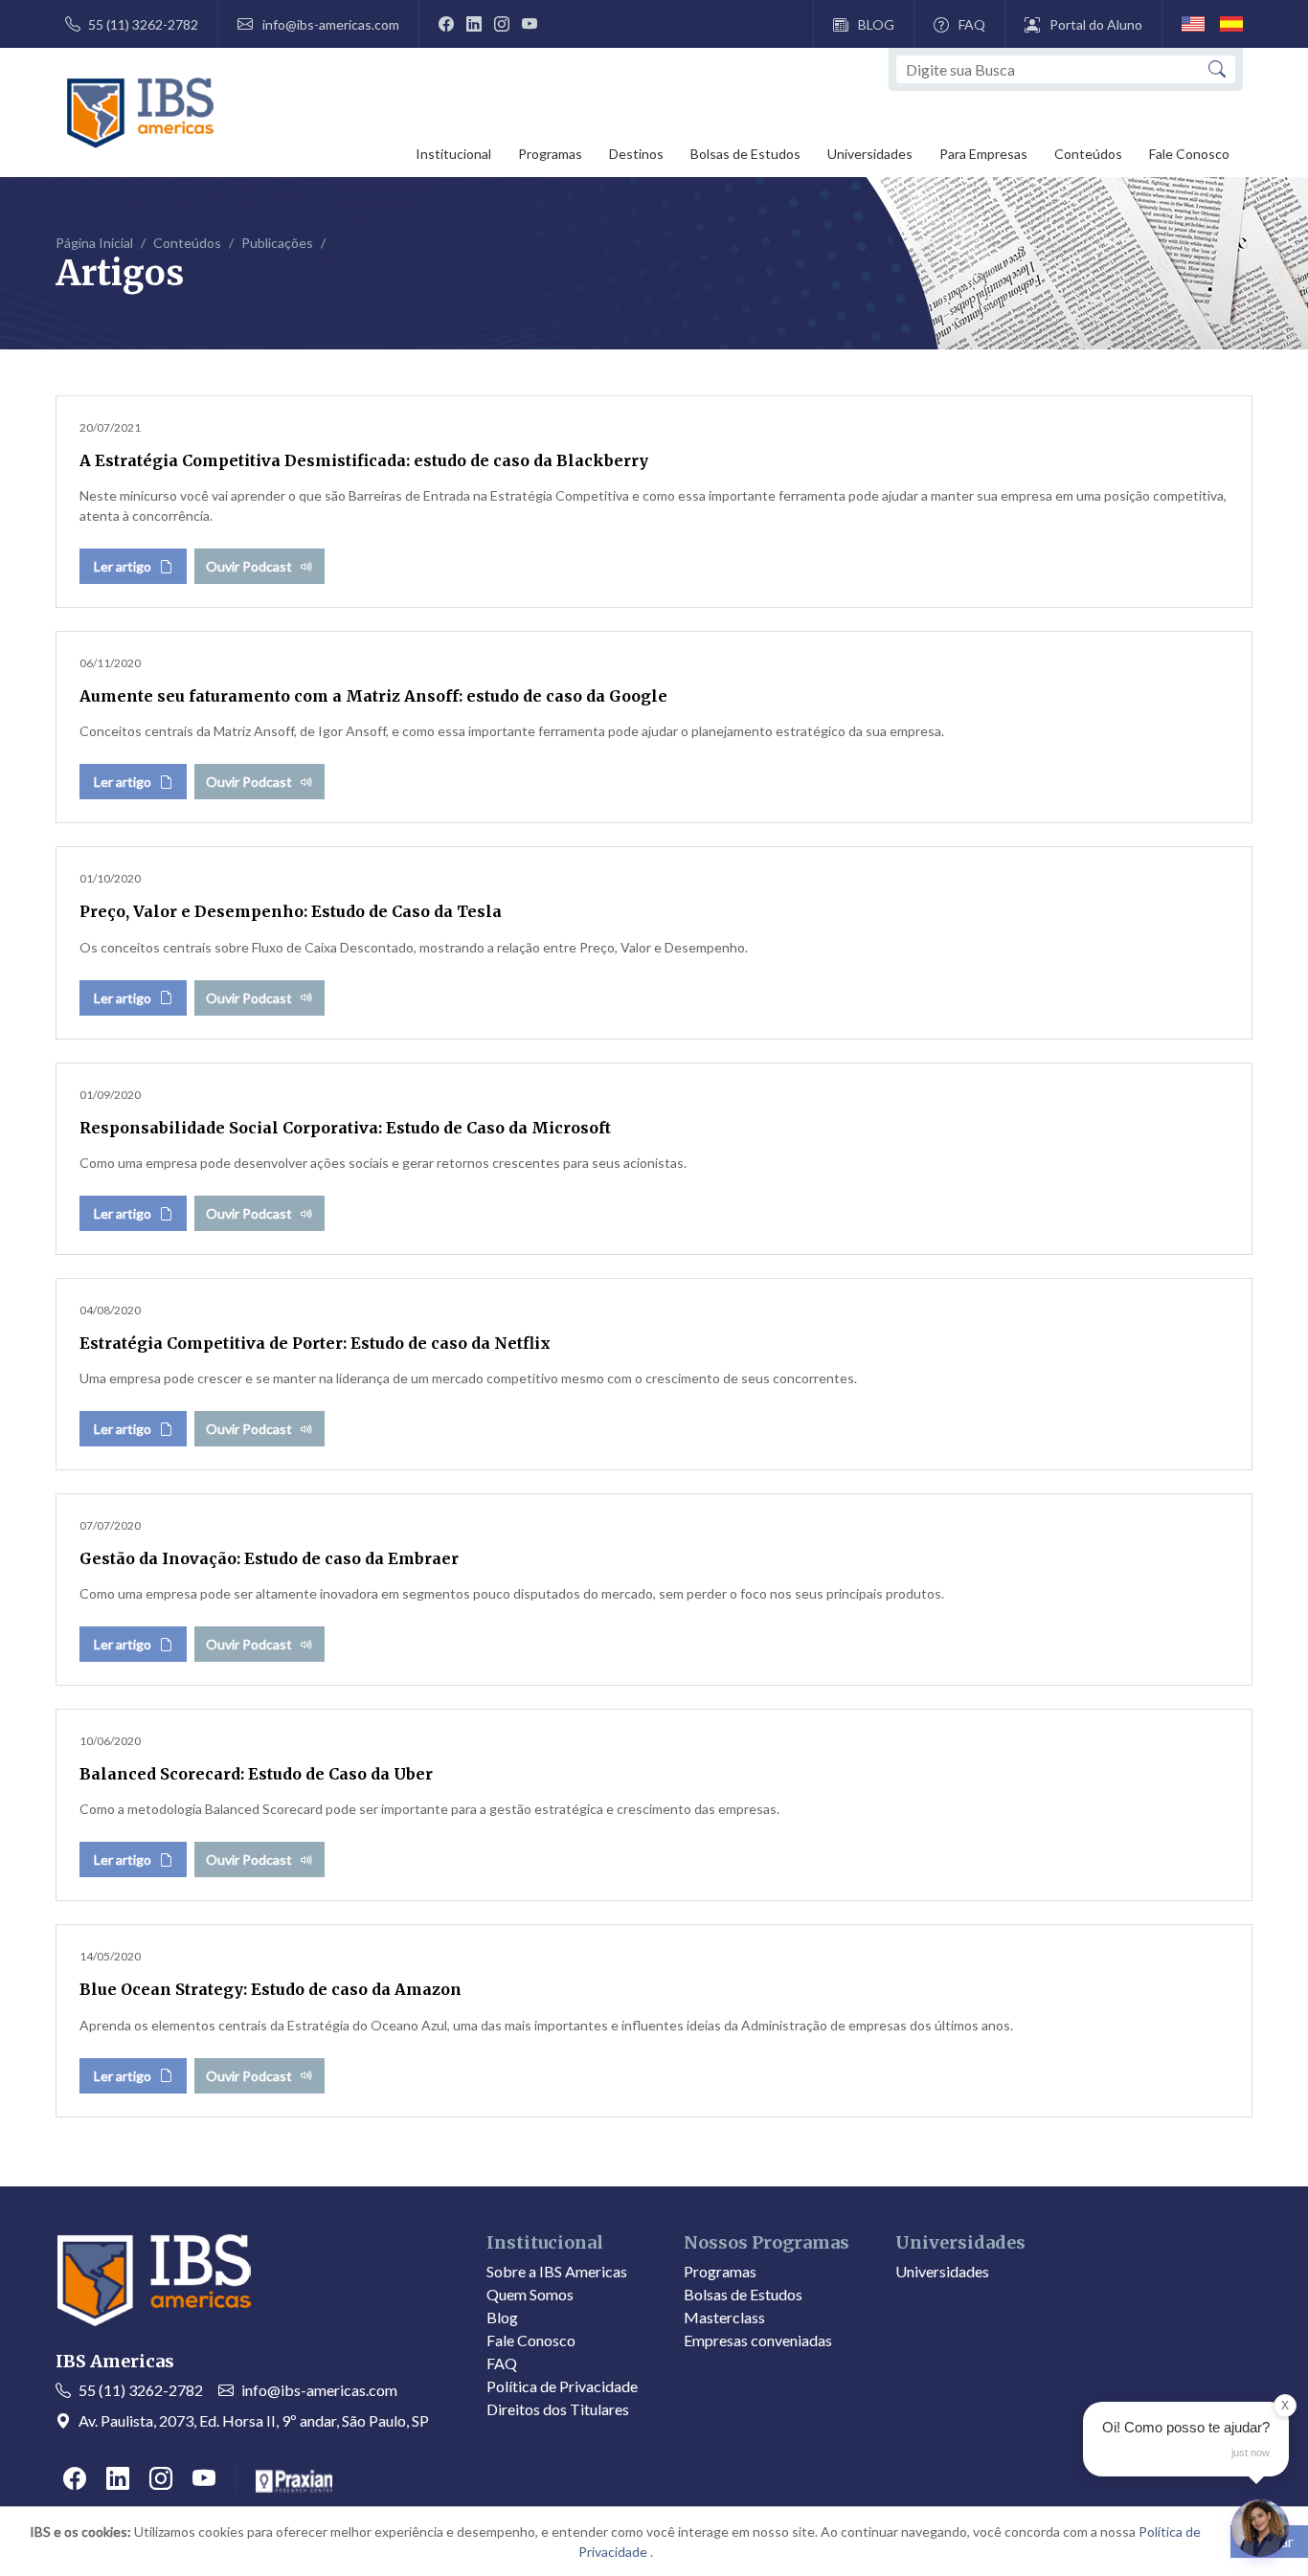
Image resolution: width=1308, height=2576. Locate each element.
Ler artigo (123, 566)
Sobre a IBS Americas (557, 2271)
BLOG (876, 24)
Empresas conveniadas (758, 2340)
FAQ (972, 24)
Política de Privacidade (562, 2386)
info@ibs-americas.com (331, 24)
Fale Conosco (1189, 154)
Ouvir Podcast (249, 566)
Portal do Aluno (1096, 24)
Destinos (636, 154)
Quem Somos (530, 2294)
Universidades (870, 154)
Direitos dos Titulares (558, 2409)
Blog (502, 2317)
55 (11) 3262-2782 (143, 24)
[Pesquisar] (1217, 69)
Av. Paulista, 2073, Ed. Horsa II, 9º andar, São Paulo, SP (254, 2420)
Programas (550, 154)
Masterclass (724, 2317)
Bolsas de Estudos (745, 154)
